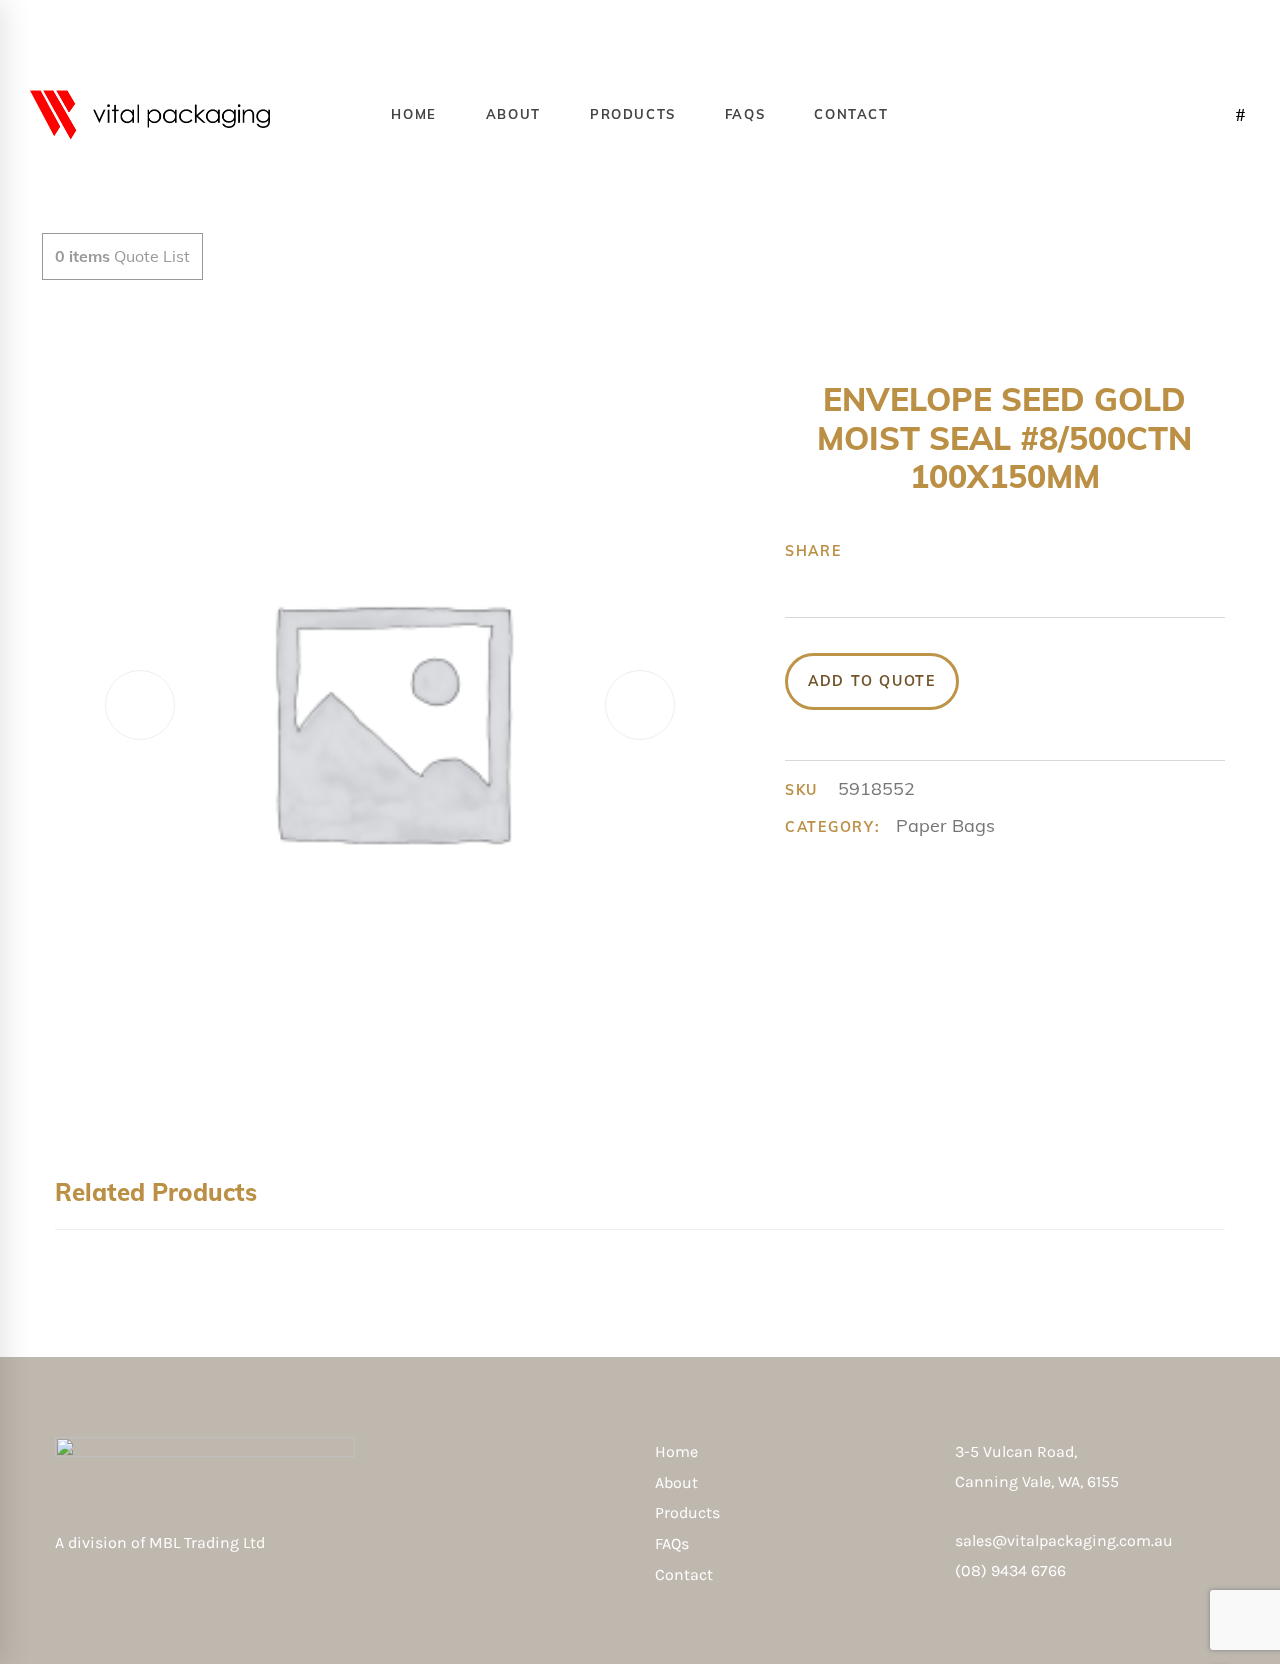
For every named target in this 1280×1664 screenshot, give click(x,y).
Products (687, 1512)
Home (676, 1451)
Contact (684, 1574)
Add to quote (872, 681)
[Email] (1023, 551)
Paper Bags (945, 825)
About (676, 1482)
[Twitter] (899, 551)
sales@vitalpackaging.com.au (1064, 1540)
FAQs (672, 1543)
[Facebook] (868, 551)
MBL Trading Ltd (213, 1542)
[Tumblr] (961, 551)
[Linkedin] (992, 551)
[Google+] (930, 551)
